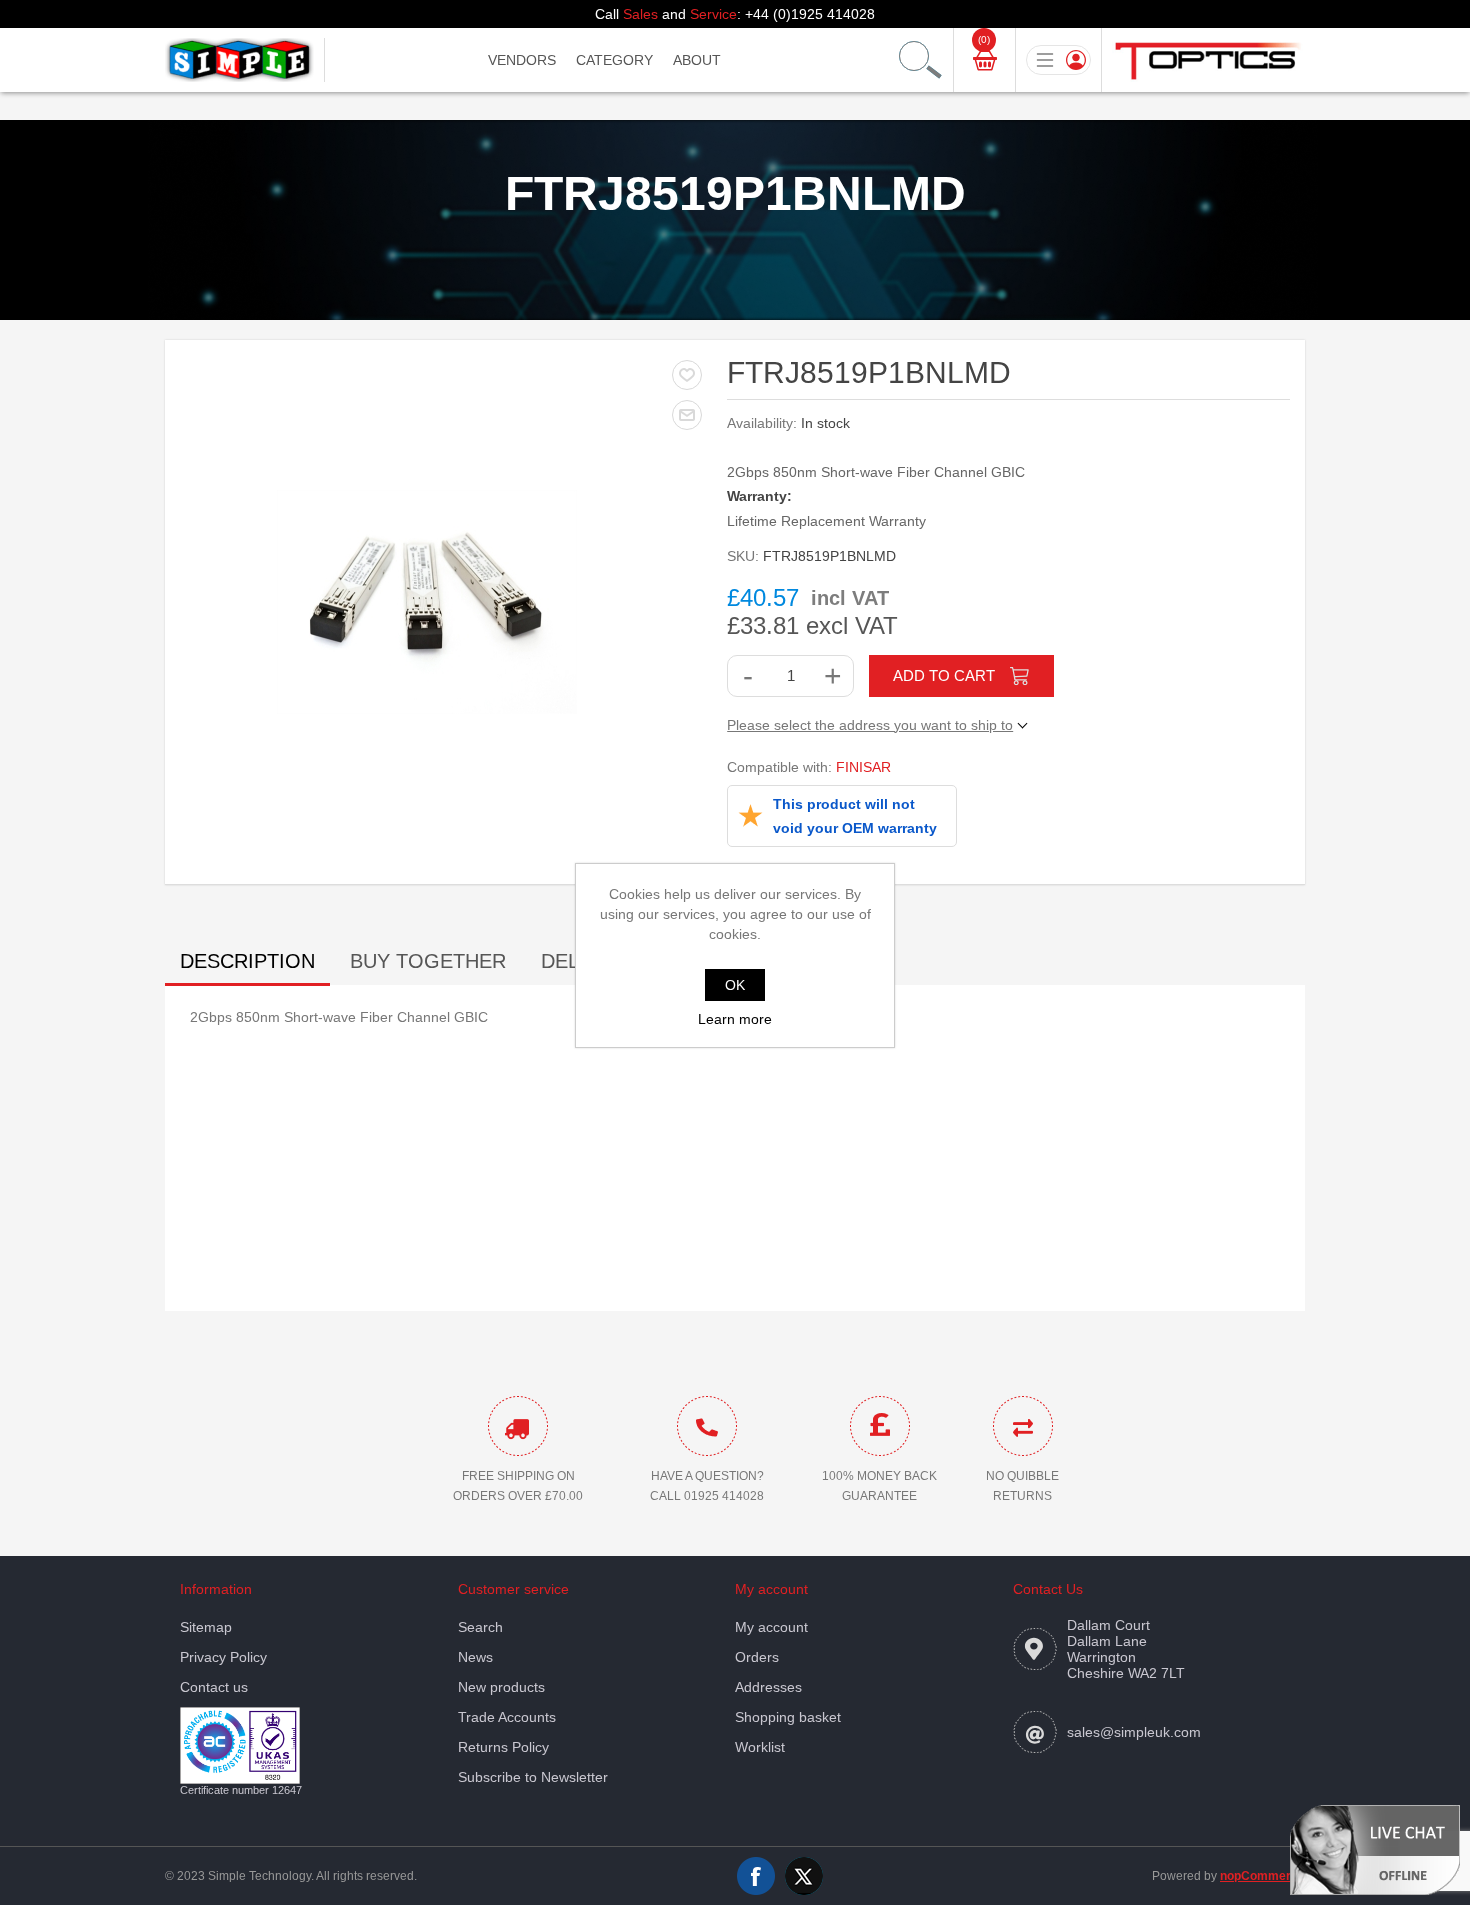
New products (501, 1687)
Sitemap (206, 1627)
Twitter (804, 1876)
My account (771, 1627)
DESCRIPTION (247, 961)
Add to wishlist (687, 375)
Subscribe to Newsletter (533, 1777)
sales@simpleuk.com (1134, 1732)
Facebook (756, 1876)
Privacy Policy (223, 1657)
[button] (1375, 1849)
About (697, 60)
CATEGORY (614, 60)
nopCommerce (1262, 1876)
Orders (757, 1657)
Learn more (735, 1019)
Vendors (522, 60)
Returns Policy (503, 1747)
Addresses (768, 1687)
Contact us (214, 1687)
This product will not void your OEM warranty (855, 816)
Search (480, 1627)
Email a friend (687, 415)
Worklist (760, 1747)
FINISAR (863, 767)
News (475, 1657)
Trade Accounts (507, 1717)
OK (735, 985)
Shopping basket (788, 1717)
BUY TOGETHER (428, 961)
